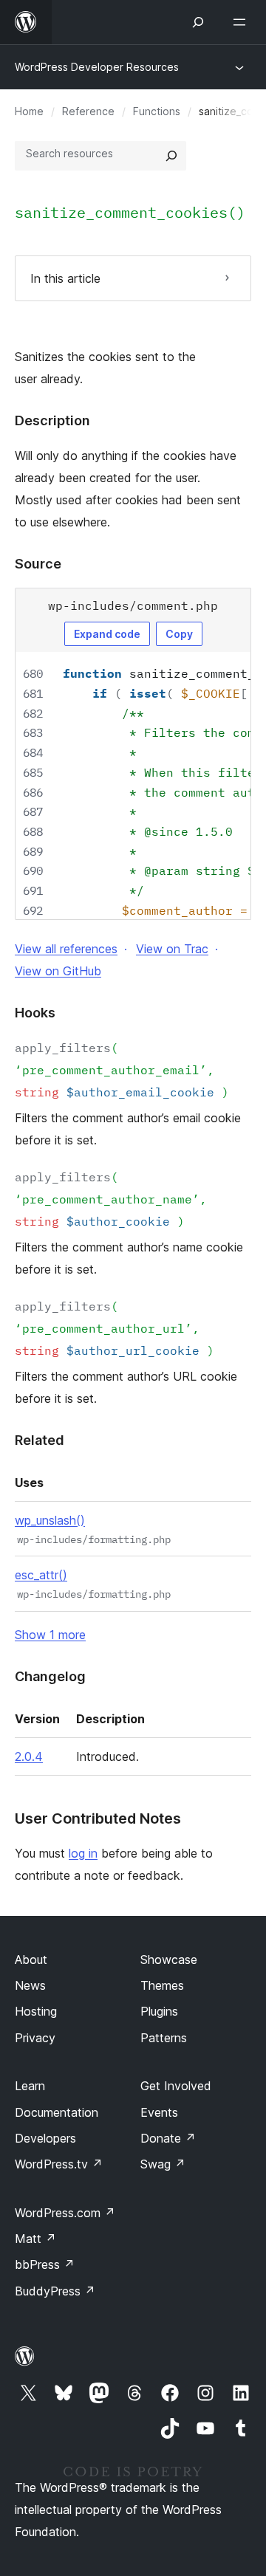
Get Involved (176, 2086)
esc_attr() (41, 1575)
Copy (179, 634)
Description (52, 420)
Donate (168, 2138)
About (31, 1960)
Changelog (50, 1676)
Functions (157, 111)
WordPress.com (65, 2213)
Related (40, 1440)
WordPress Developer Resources (97, 67)
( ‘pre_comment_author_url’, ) (115, 1328)
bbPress (45, 2264)
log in (83, 1853)
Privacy (35, 2038)
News (30, 1985)
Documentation (57, 2112)
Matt (35, 2239)
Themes (162, 1985)
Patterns (164, 2038)
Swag (163, 2164)
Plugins (159, 2011)
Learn (30, 2086)
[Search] (171, 156)
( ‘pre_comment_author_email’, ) (122, 1070)
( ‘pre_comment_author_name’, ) (111, 1199)
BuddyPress (55, 2291)
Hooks (35, 1013)
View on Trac (172, 949)
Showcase (169, 1960)
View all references (66, 949)
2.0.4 (29, 1756)
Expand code (107, 634)
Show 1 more (50, 1635)
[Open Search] (198, 22)
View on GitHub (58, 971)
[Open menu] (242, 22)
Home (29, 111)
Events (159, 2112)
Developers (45, 2138)
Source (38, 564)
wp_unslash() (50, 1520)
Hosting (36, 2011)
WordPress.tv (59, 2164)
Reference (88, 111)
